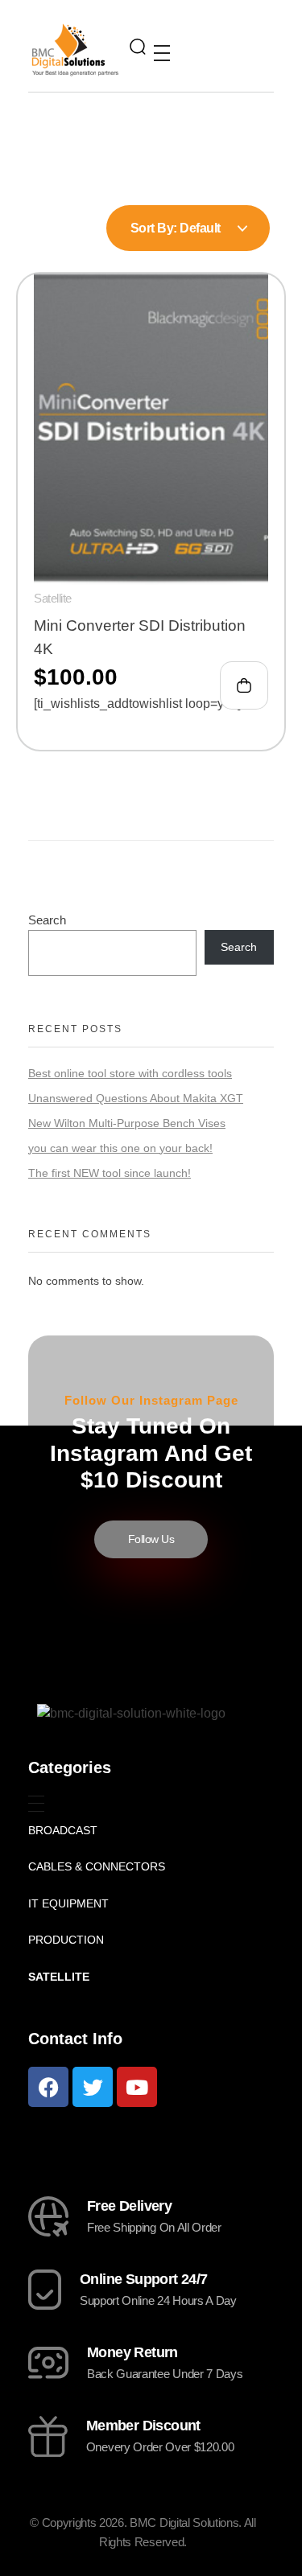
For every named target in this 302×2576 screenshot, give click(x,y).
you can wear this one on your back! (120, 1148)
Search (47, 920)
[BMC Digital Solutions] (75, 49)
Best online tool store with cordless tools (130, 1073)
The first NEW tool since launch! (110, 1173)
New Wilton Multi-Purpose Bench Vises (127, 1123)
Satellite (53, 598)
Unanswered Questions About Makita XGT (136, 1098)
